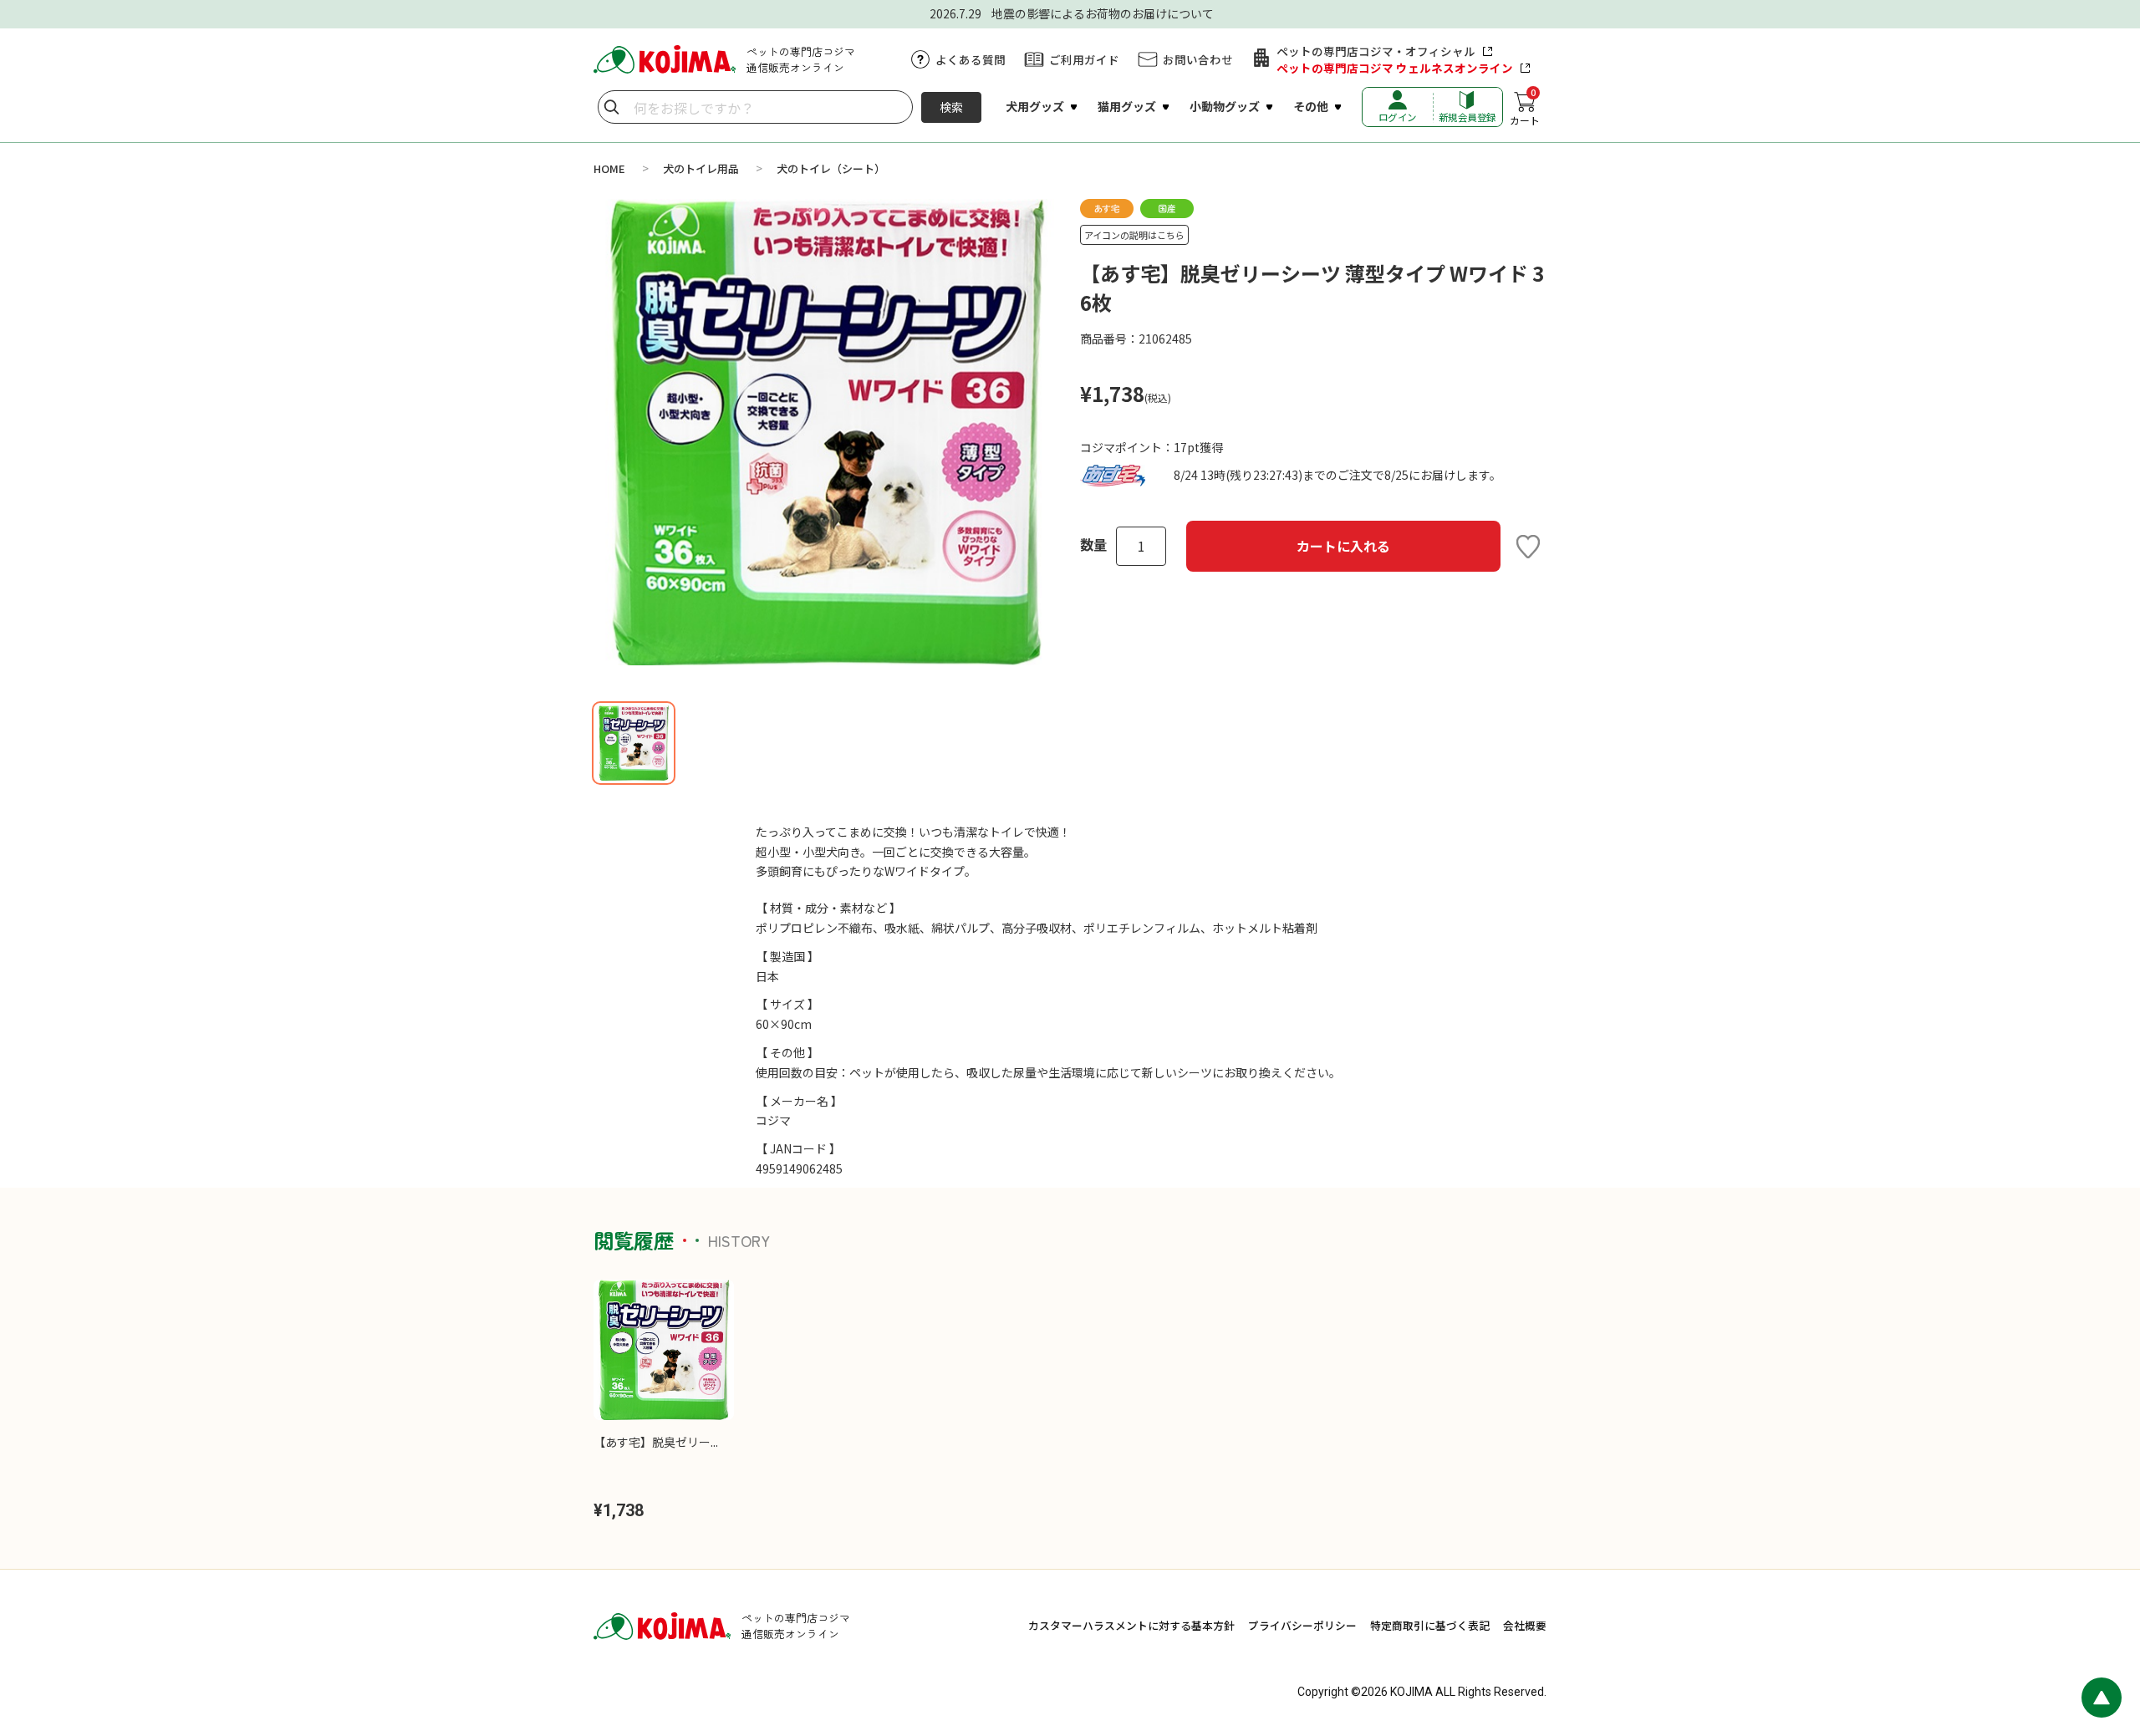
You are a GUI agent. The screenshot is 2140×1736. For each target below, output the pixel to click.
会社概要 (1525, 1625)
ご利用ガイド (1084, 59)
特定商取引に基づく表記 (1430, 1625)
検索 (951, 107)
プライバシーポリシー (1302, 1625)
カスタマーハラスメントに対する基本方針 (1131, 1625)
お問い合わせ (1198, 59)
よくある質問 (971, 59)
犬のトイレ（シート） (831, 168)
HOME (609, 168)
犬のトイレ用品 (701, 168)
